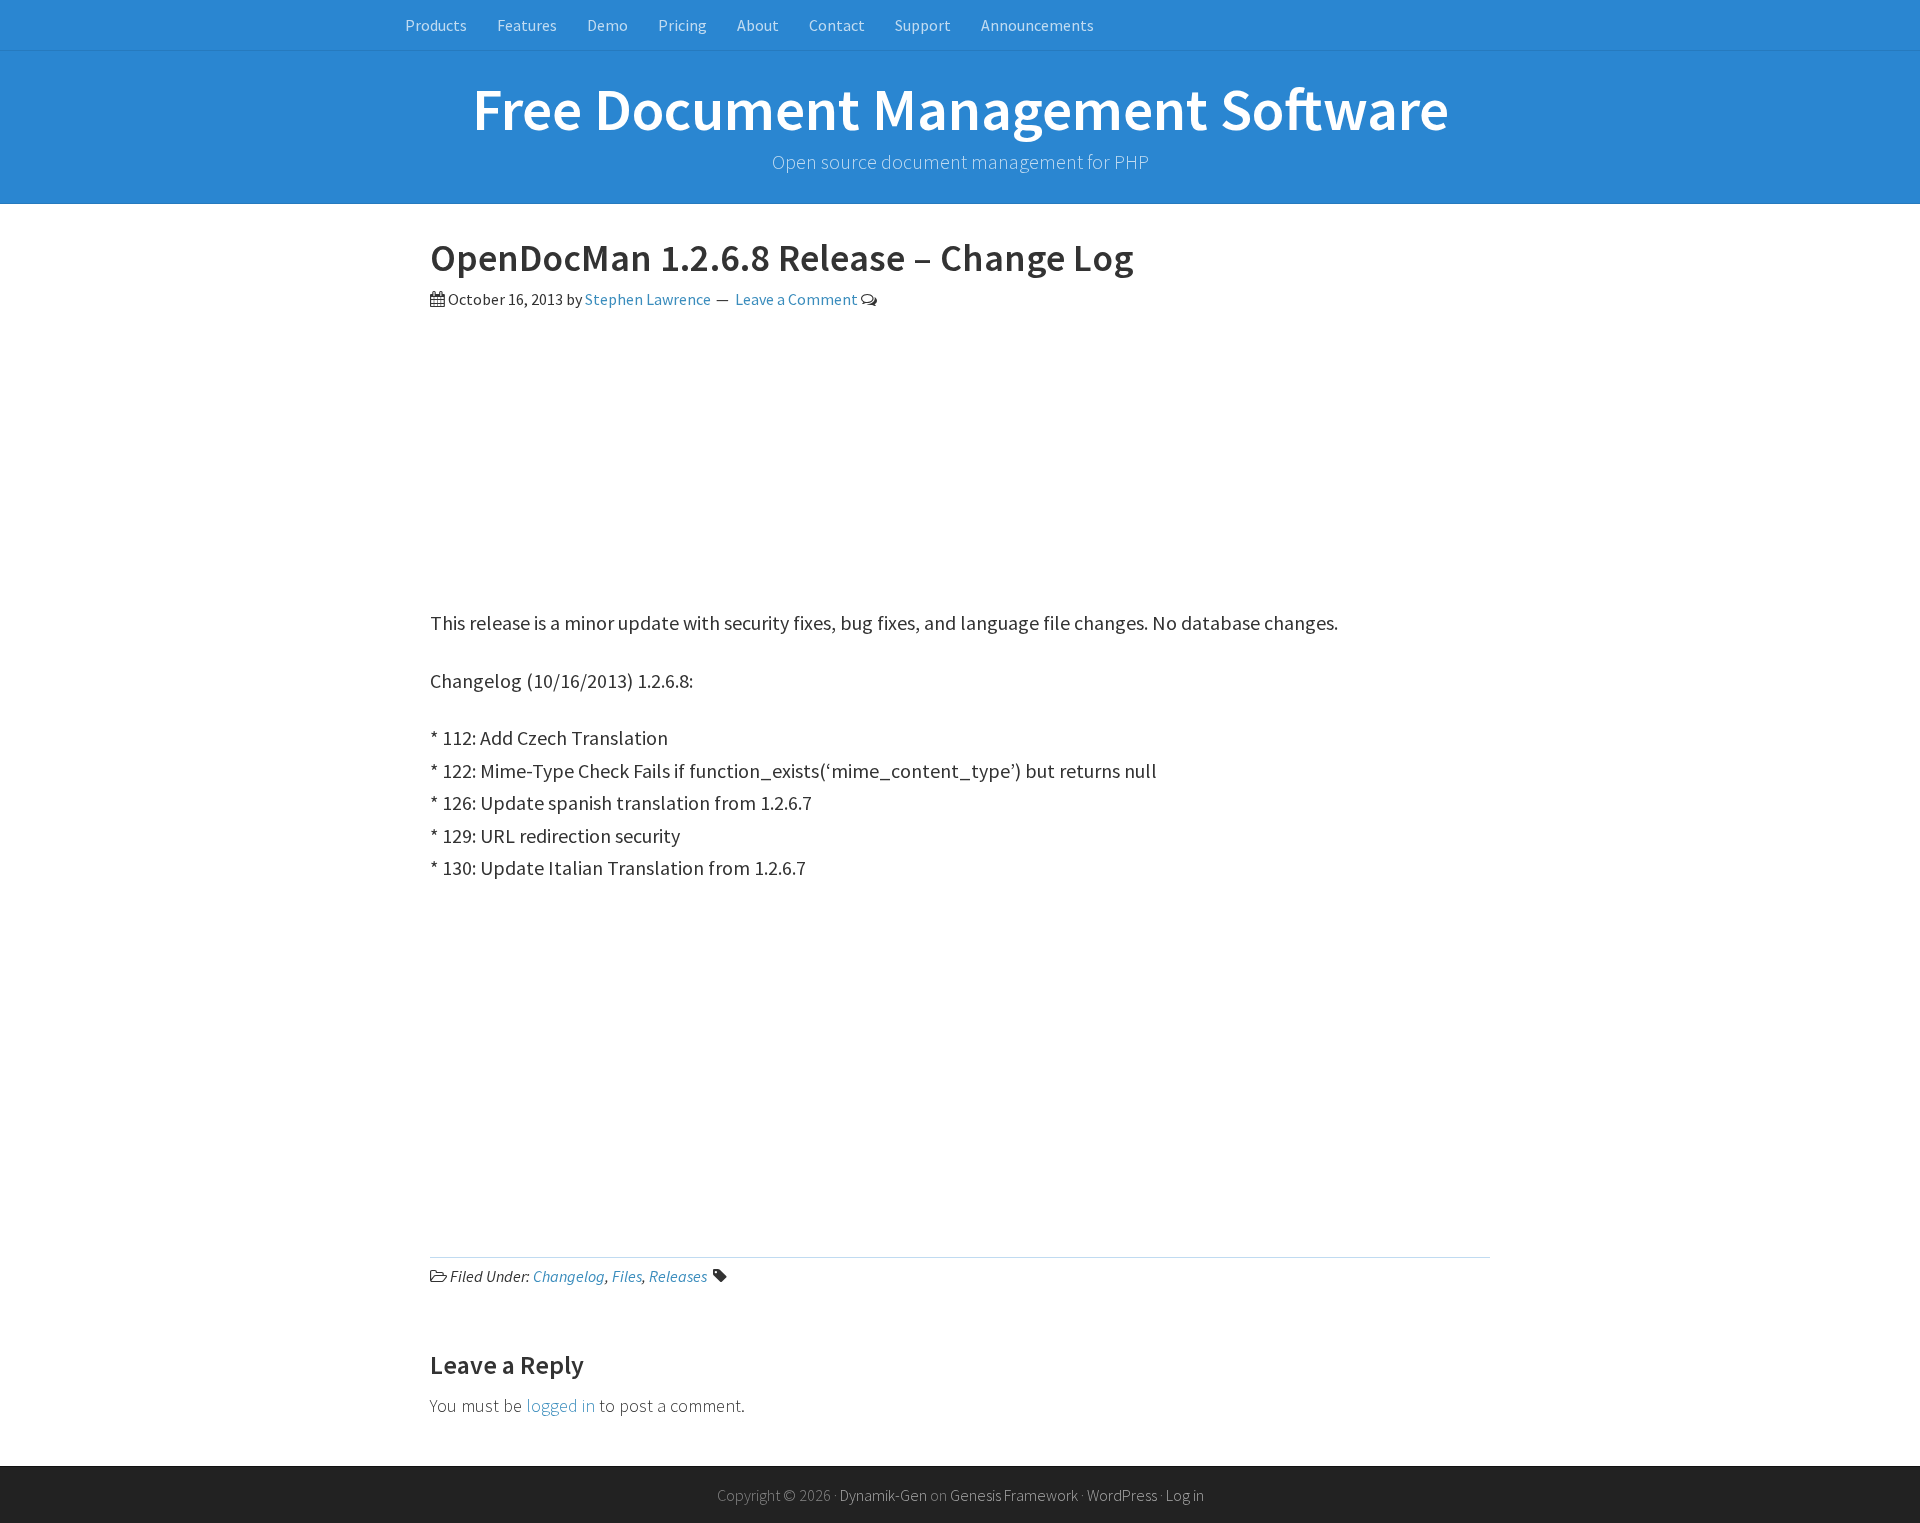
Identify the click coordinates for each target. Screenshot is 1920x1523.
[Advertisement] (960, 467)
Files (627, 1276)
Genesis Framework (1014, 1495)
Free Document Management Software (960, 108)
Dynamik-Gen (883, 1495)
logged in (560, 1405)
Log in (1185, 1495)
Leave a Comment (796, 299)
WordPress (1122, 1495)
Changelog (569, 1276)
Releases (678, 1276)
